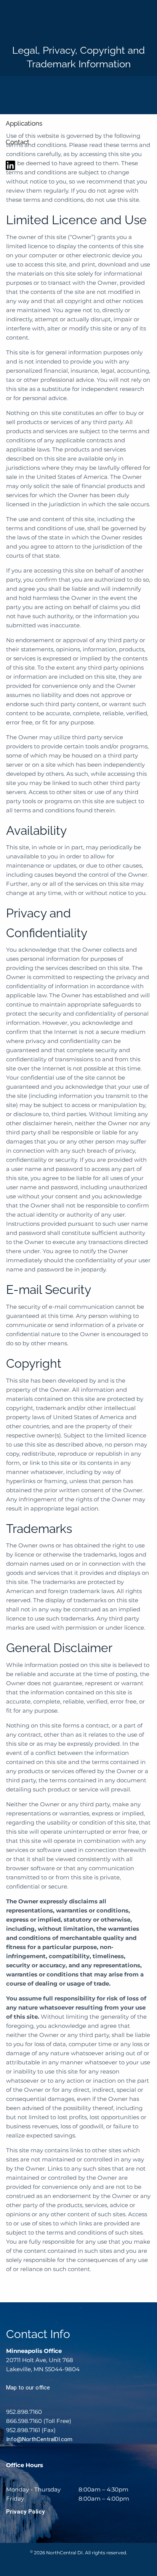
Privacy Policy (26, 2512)
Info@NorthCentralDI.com (39, 2439)
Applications (24, 123)
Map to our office (28, 2388)
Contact (18, 142)
